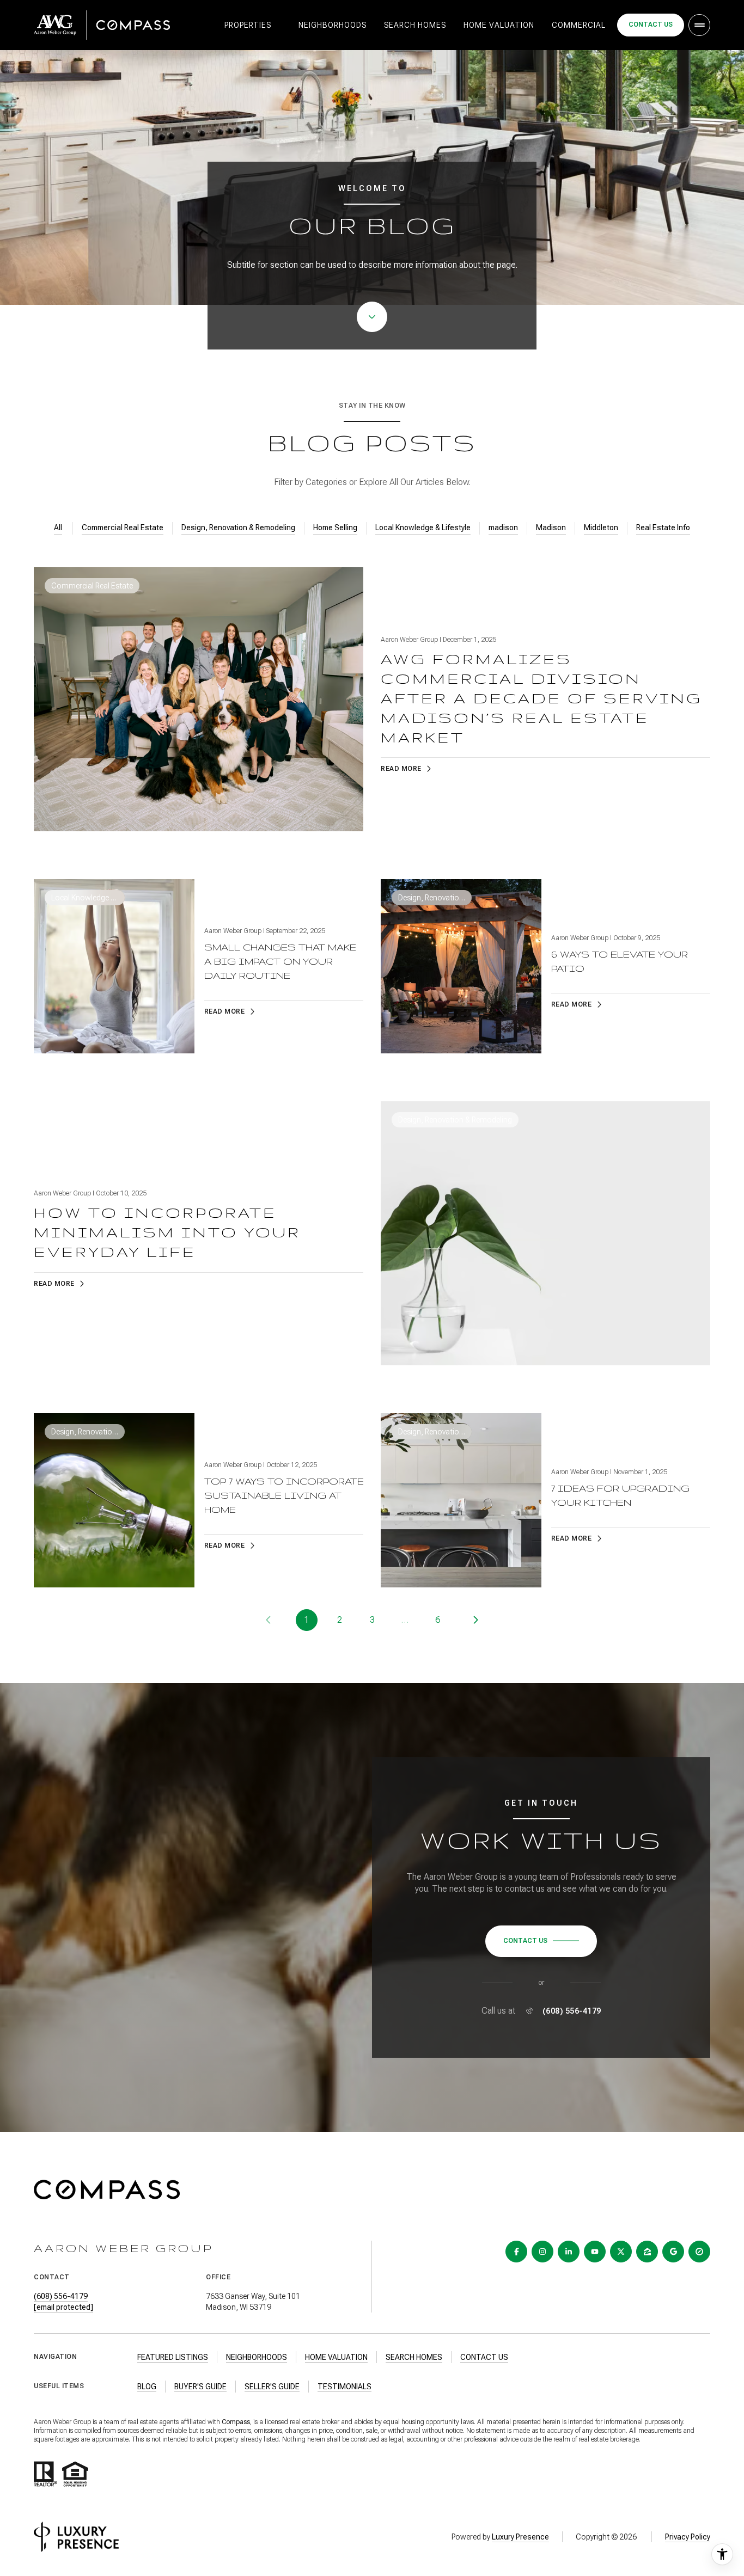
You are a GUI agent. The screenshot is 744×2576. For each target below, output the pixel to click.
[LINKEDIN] (569, 2252)
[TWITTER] (621, 2252)
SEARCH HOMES (414, 2357)
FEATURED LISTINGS (173, 2357)
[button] (541, 1941)
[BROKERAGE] (699, 2252)
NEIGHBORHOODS (257, 2357)
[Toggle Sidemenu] (699, 25)
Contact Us (651, 24)
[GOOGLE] (673, 2252)
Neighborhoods (333, 25)
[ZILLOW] (647, 2252)
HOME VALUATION (336, 2357)
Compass (236, 2422)
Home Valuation (499, 25)
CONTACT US (484, 2357)
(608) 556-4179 (572, 2011)
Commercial (579, 25)
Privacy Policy (688, 2537)
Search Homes (415, 25)
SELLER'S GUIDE (272, 2387)
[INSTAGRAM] (542, 2252)
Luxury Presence (520, 2537)
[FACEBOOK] (516, 2252)
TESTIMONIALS (344, 2387)
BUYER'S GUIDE (200, 2387)
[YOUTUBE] (595, 2252)
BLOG (147, 2387)
